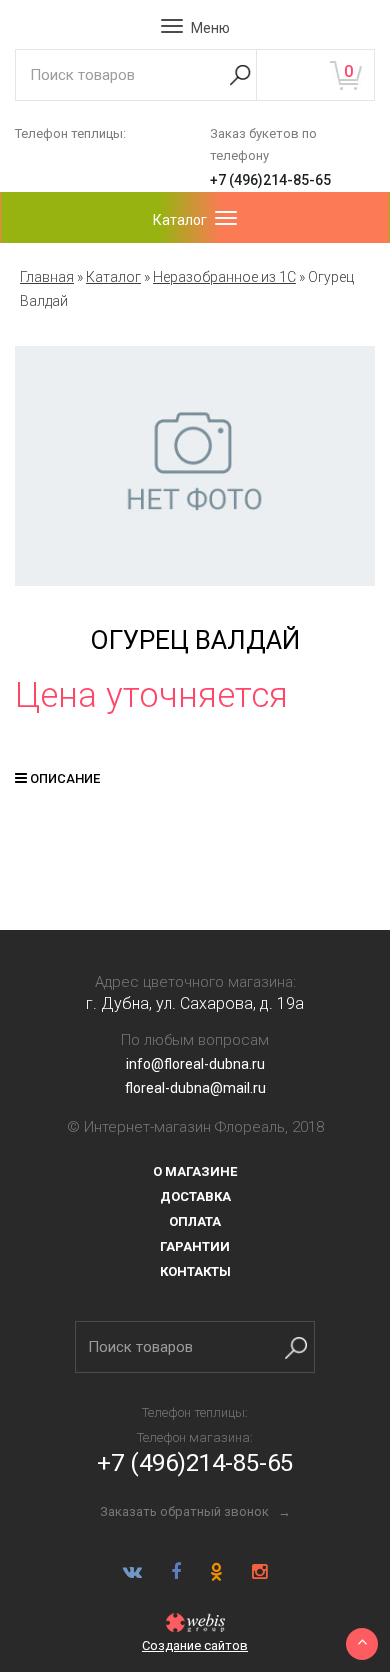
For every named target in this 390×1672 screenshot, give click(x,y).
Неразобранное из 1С (224, 277)
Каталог (113, 277)
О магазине (195, 1171)
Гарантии (195, 1246)
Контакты (195, 1271)
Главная (47, 277)
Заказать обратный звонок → (195, 1511)
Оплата (195, 1221)
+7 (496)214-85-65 (270, 180)
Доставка (195, 1196)
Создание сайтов (195, 1645)
